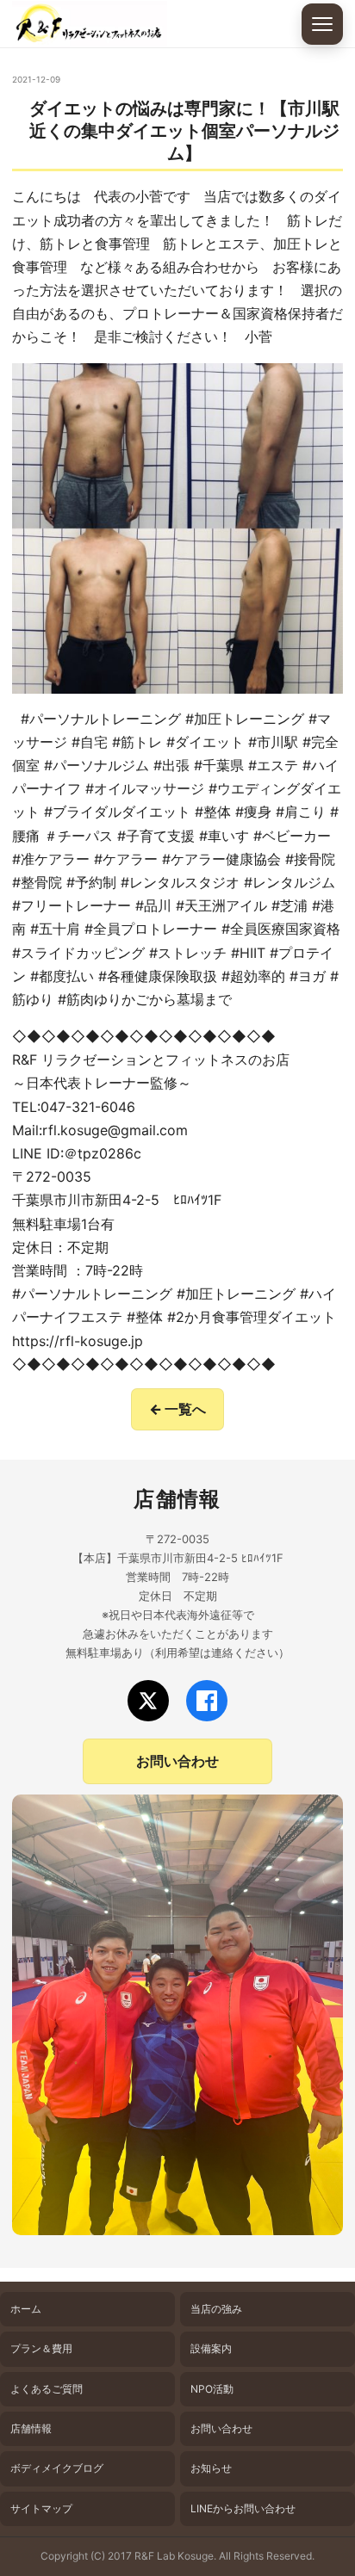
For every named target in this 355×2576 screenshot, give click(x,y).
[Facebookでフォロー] (207, 1701)
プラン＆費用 (41, 2348)
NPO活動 (212, 2389)
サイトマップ (41, 2508)
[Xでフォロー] (148, 1701)
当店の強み (216, 2309)
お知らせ (211, 2468)
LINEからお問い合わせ (243, 2508)
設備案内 (211, 2348)
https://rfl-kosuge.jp (78, 1341)
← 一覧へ (177, 1409)
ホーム (26, 2309)
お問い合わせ (177, 1761)
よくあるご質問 (47, 2389)
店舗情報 (31, 2428)
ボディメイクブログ (57, 2468)
